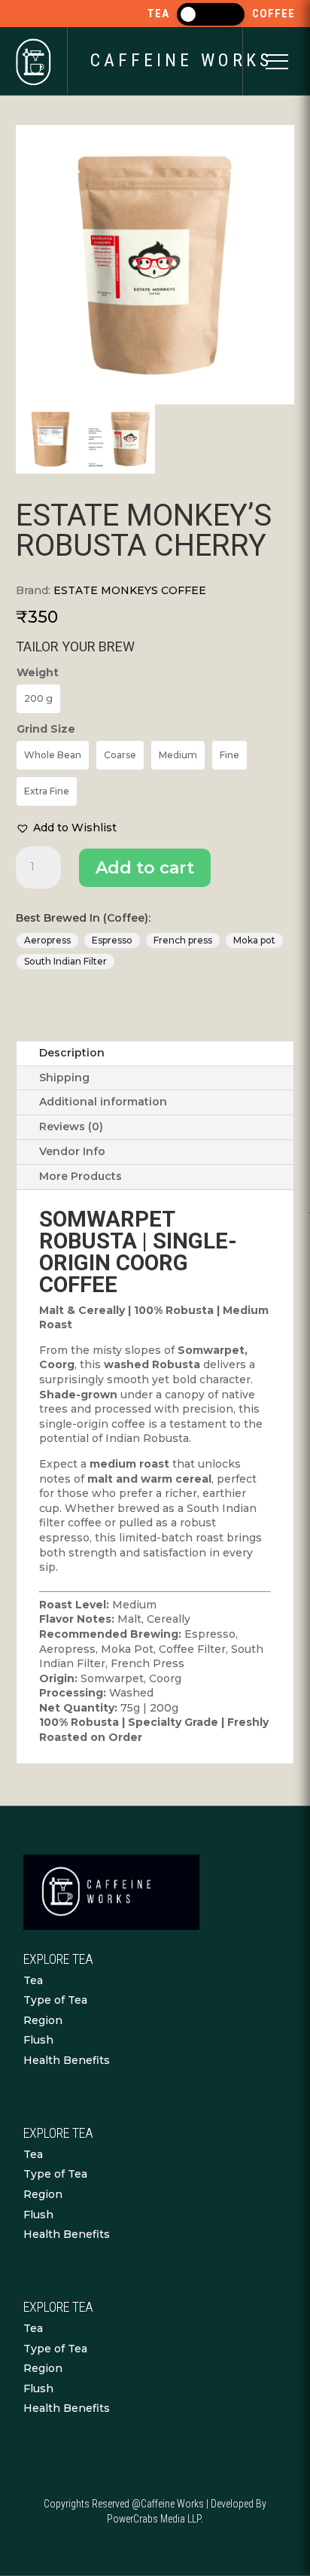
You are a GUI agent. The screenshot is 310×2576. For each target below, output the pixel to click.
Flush (38, 2040)
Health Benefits (67, 2060)
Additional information (103, 1102)
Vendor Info (72, 1151)
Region (43, 2020)
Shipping (64, 1078)
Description (72, 1053)
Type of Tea (55, 2000)
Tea (33, 1980)
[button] (66, 828)
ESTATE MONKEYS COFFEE (130, 590)
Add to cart (145, 868)
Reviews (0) (71, 1126)
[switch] (211, 14)
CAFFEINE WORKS (181, 60)
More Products (81, 1176)
